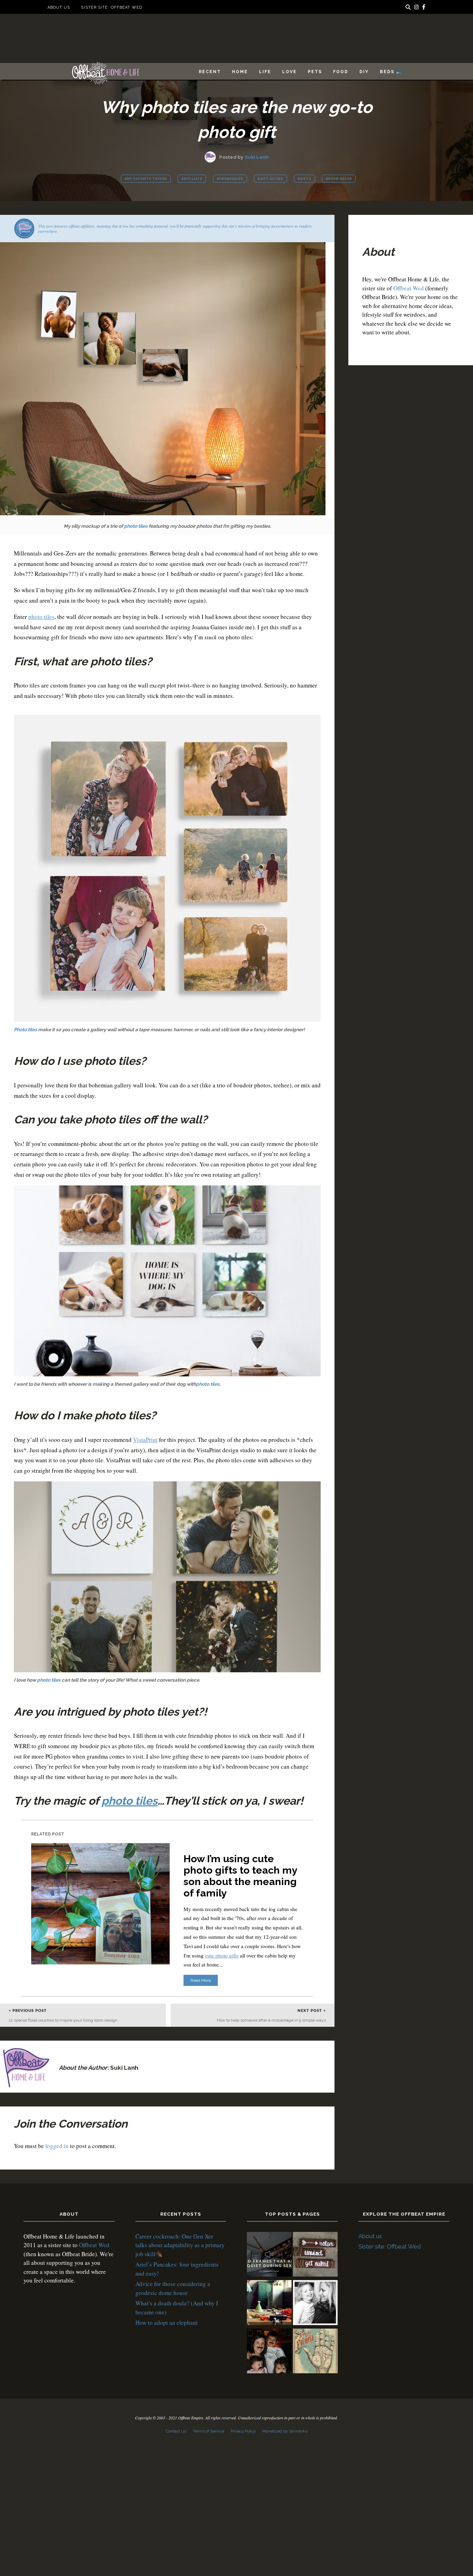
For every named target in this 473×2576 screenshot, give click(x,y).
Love (289, 72)
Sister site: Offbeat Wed (111, 7)
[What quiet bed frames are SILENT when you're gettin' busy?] (269, 2255)
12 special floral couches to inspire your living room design (63, 2020)
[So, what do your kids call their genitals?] (269, 2352)
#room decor (339, 179)
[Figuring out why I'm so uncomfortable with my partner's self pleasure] (315, 2352)
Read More (201, 1980)
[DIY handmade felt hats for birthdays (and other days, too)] (269, 2304)
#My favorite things (146, 179)
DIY (364, 72)
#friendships (230, 179)
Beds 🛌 (391, 72)
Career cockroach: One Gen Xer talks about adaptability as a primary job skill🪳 (180, 2245)
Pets (315, 72)
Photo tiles (25, 1029)
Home (240, 72)
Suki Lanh (257, 157)
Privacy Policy (243, 2431)
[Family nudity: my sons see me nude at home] (315, 2255)
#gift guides (270, 179)
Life (265, 72)
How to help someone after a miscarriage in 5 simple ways (271, 2020)
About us (59, 7)
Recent (210, 72)
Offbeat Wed (409, 288)
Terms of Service (208, 2431)
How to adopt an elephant (167, 2323)
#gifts (305, 179)
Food (341, 72)
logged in (57, 2146)
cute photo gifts (222, 1955)
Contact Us (176, 2431)
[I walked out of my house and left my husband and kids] (315, 2304)
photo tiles (136, 526)
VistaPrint (145, 1440)
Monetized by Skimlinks (285, 2431)
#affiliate (192, 179)
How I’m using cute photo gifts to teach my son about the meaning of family (240, 1876)
